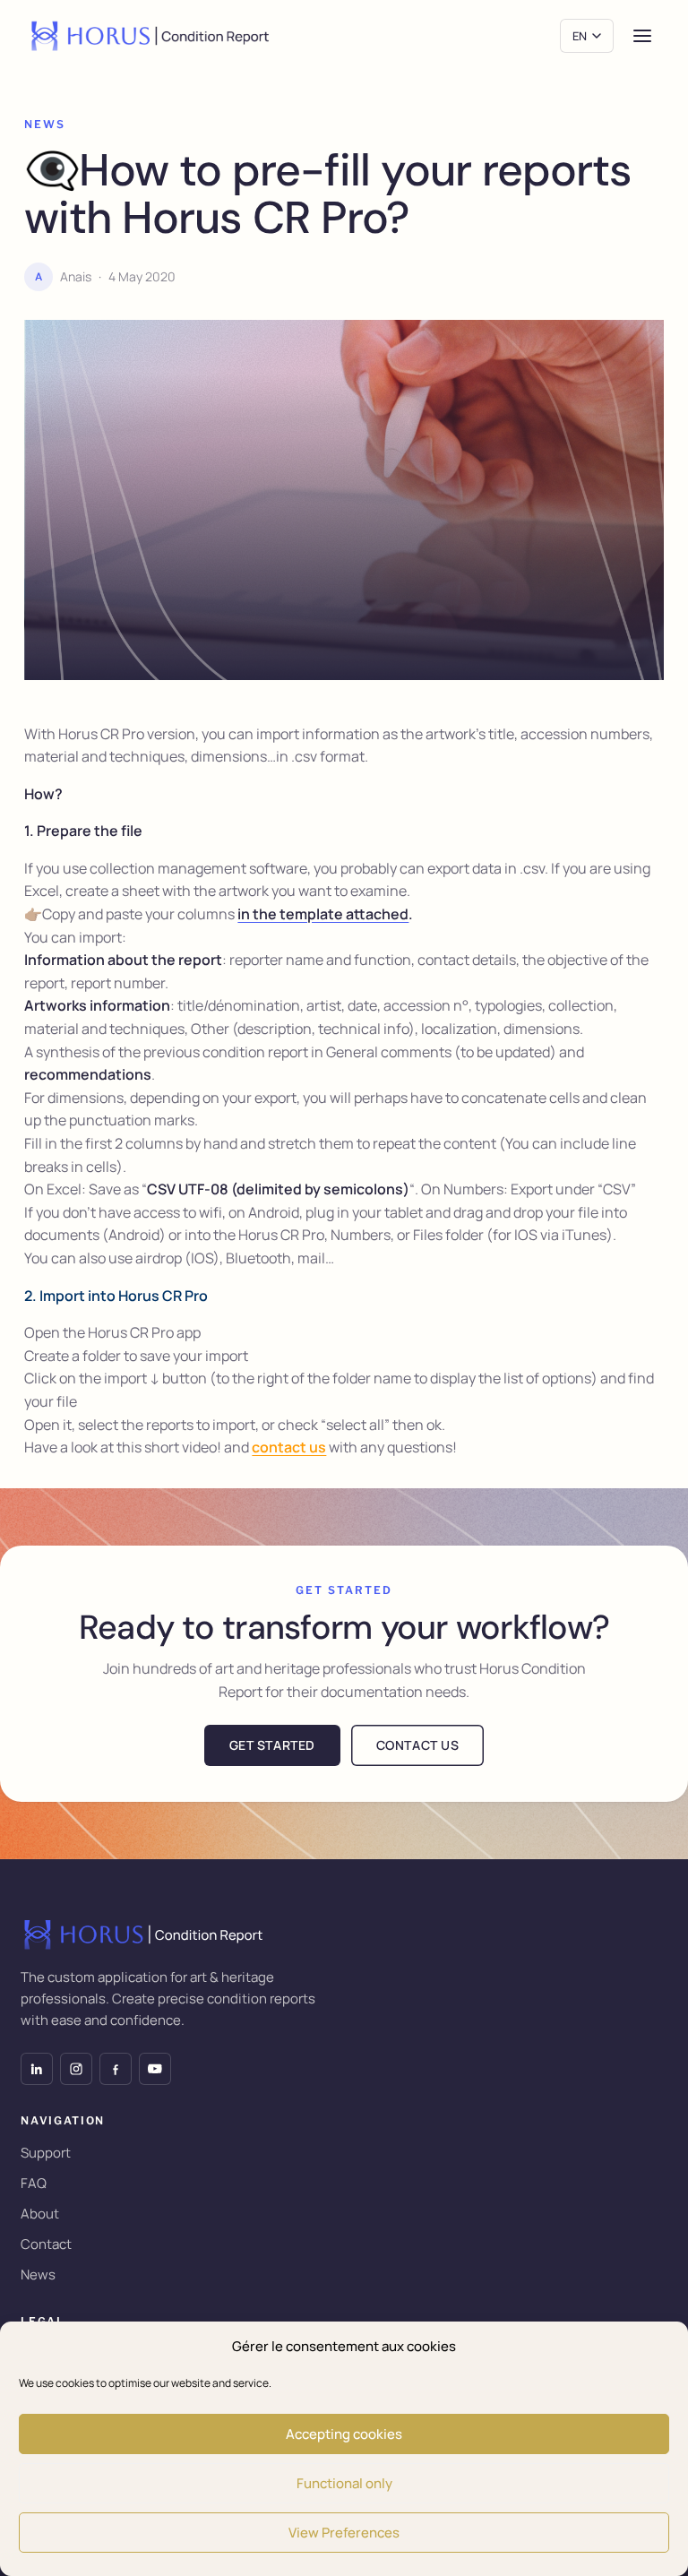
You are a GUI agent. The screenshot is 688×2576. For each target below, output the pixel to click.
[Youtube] (155, 2069)
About (40, 2214)
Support (46, 2153)
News (38, 2274)
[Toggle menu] (642, 36)
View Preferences (344, 2533)
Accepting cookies (344, 2434)
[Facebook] (116, 2069)
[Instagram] (76, 2069)
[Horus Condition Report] (152, 36)
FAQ (34, 2183)
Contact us (418, 1745)
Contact (46, 2244)
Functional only (344, 2483)
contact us (289, 1447)
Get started (272, 1745)
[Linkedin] (37, 2069)
